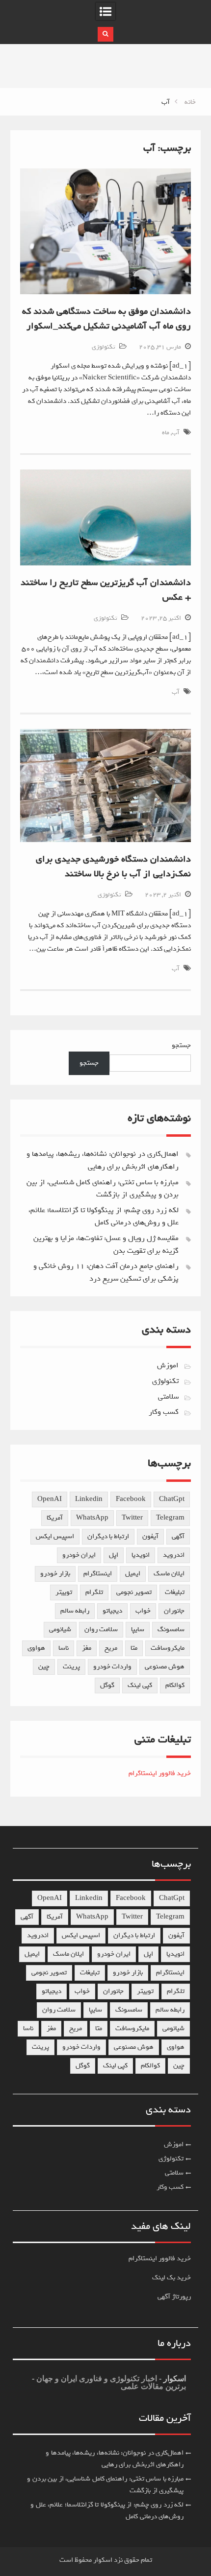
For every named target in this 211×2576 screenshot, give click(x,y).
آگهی (178, 1536)
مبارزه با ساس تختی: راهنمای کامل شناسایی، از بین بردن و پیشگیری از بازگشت (103, 1189)
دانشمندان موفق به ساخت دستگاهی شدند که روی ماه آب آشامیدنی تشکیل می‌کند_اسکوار (106, 319)
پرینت (71, 1667)
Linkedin (89, 1499)
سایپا (138, 1629)
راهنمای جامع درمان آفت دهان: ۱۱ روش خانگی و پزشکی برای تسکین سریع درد (106, 1272)
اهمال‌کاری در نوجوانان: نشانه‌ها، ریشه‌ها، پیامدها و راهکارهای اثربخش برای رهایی (103, 1160)
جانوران (174, 1611)
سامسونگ (171, 1629)
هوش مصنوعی (165, 1667)
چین (44, 1667)
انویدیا (141, 1555)
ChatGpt (172, 1499)
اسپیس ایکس (55, 1536)
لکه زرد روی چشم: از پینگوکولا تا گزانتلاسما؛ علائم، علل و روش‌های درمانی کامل (104, 1217)
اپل (114, 1555)
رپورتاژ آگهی (174, 2297)
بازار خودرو (55, 1574)
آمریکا (55, 1518)
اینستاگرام (98, 1574)
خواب (143, 1611)
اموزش (168, 1365)
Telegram (170, 1518)
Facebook (131, 1499)
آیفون (150, 1536)
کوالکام (175, 1685)
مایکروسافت (168, 1648)
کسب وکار (164, 1412)
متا (134, 1648)
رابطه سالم (75, 1611)
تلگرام (94, 1592)
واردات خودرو (112, 1667)
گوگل (107, 1685)
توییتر (64, 1592)
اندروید (174, 1555)
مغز (87, 1648)
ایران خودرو (79, 1555)
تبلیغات (175, 1592)
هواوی (36, 1648)
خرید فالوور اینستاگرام (160, 1773)
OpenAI (50, 1499)
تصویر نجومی (134, 1592)
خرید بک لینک (171, 2278)
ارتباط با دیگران (108, 1536)
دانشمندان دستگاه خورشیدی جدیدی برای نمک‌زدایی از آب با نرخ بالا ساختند (113, 866)
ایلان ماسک (169, 1574)
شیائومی (60, 1629)
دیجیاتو (112, 1611)
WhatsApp (92, 1518)
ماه (166, 433)
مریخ (111, 1648)
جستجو (181, 1045)
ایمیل (133, 1574)
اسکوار (174, 2378)
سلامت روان (101, 1629)
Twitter (132, 1518)
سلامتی (168, 1397)
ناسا (64, 1648)
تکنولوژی (104, 347)
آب (176, 433)
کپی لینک (140, 1685)
